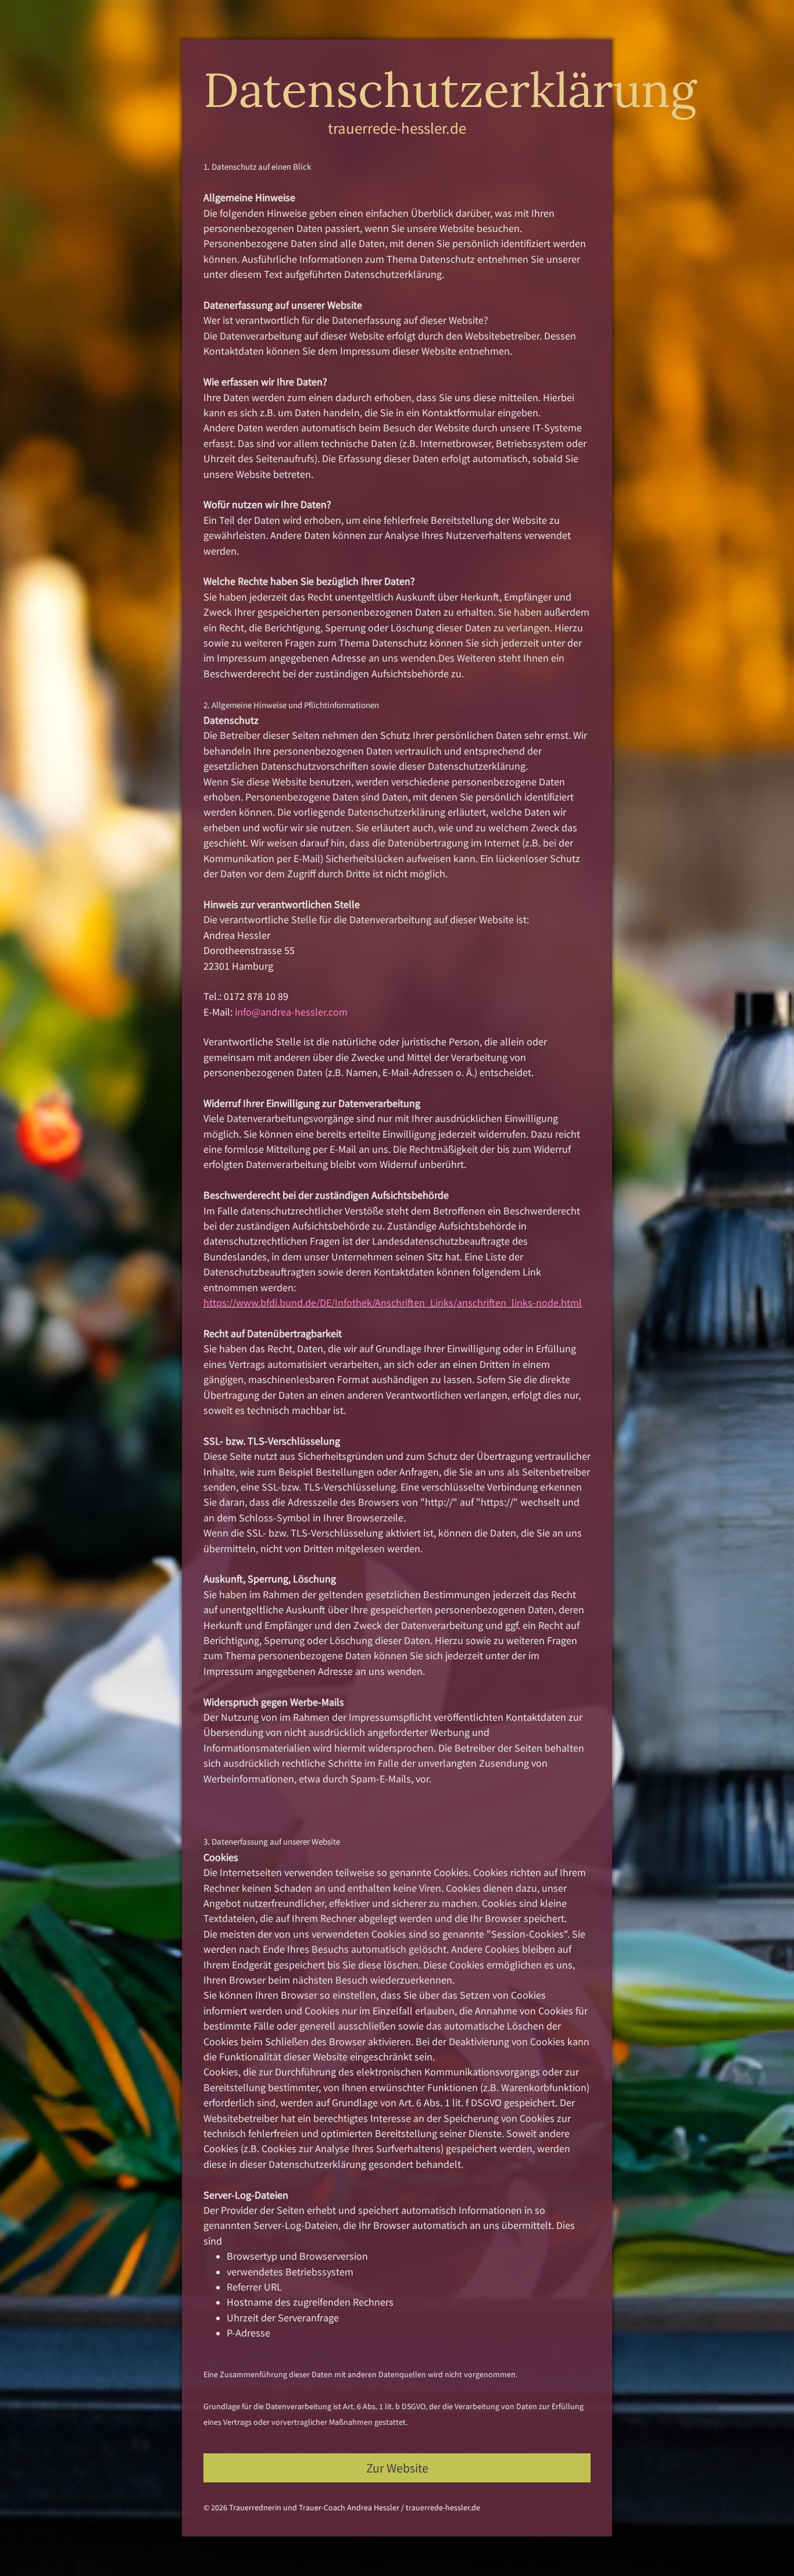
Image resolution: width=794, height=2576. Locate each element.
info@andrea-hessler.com (291, 1012)
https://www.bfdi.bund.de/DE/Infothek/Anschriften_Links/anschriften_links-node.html (393, 1303)
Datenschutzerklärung (450, 90)
